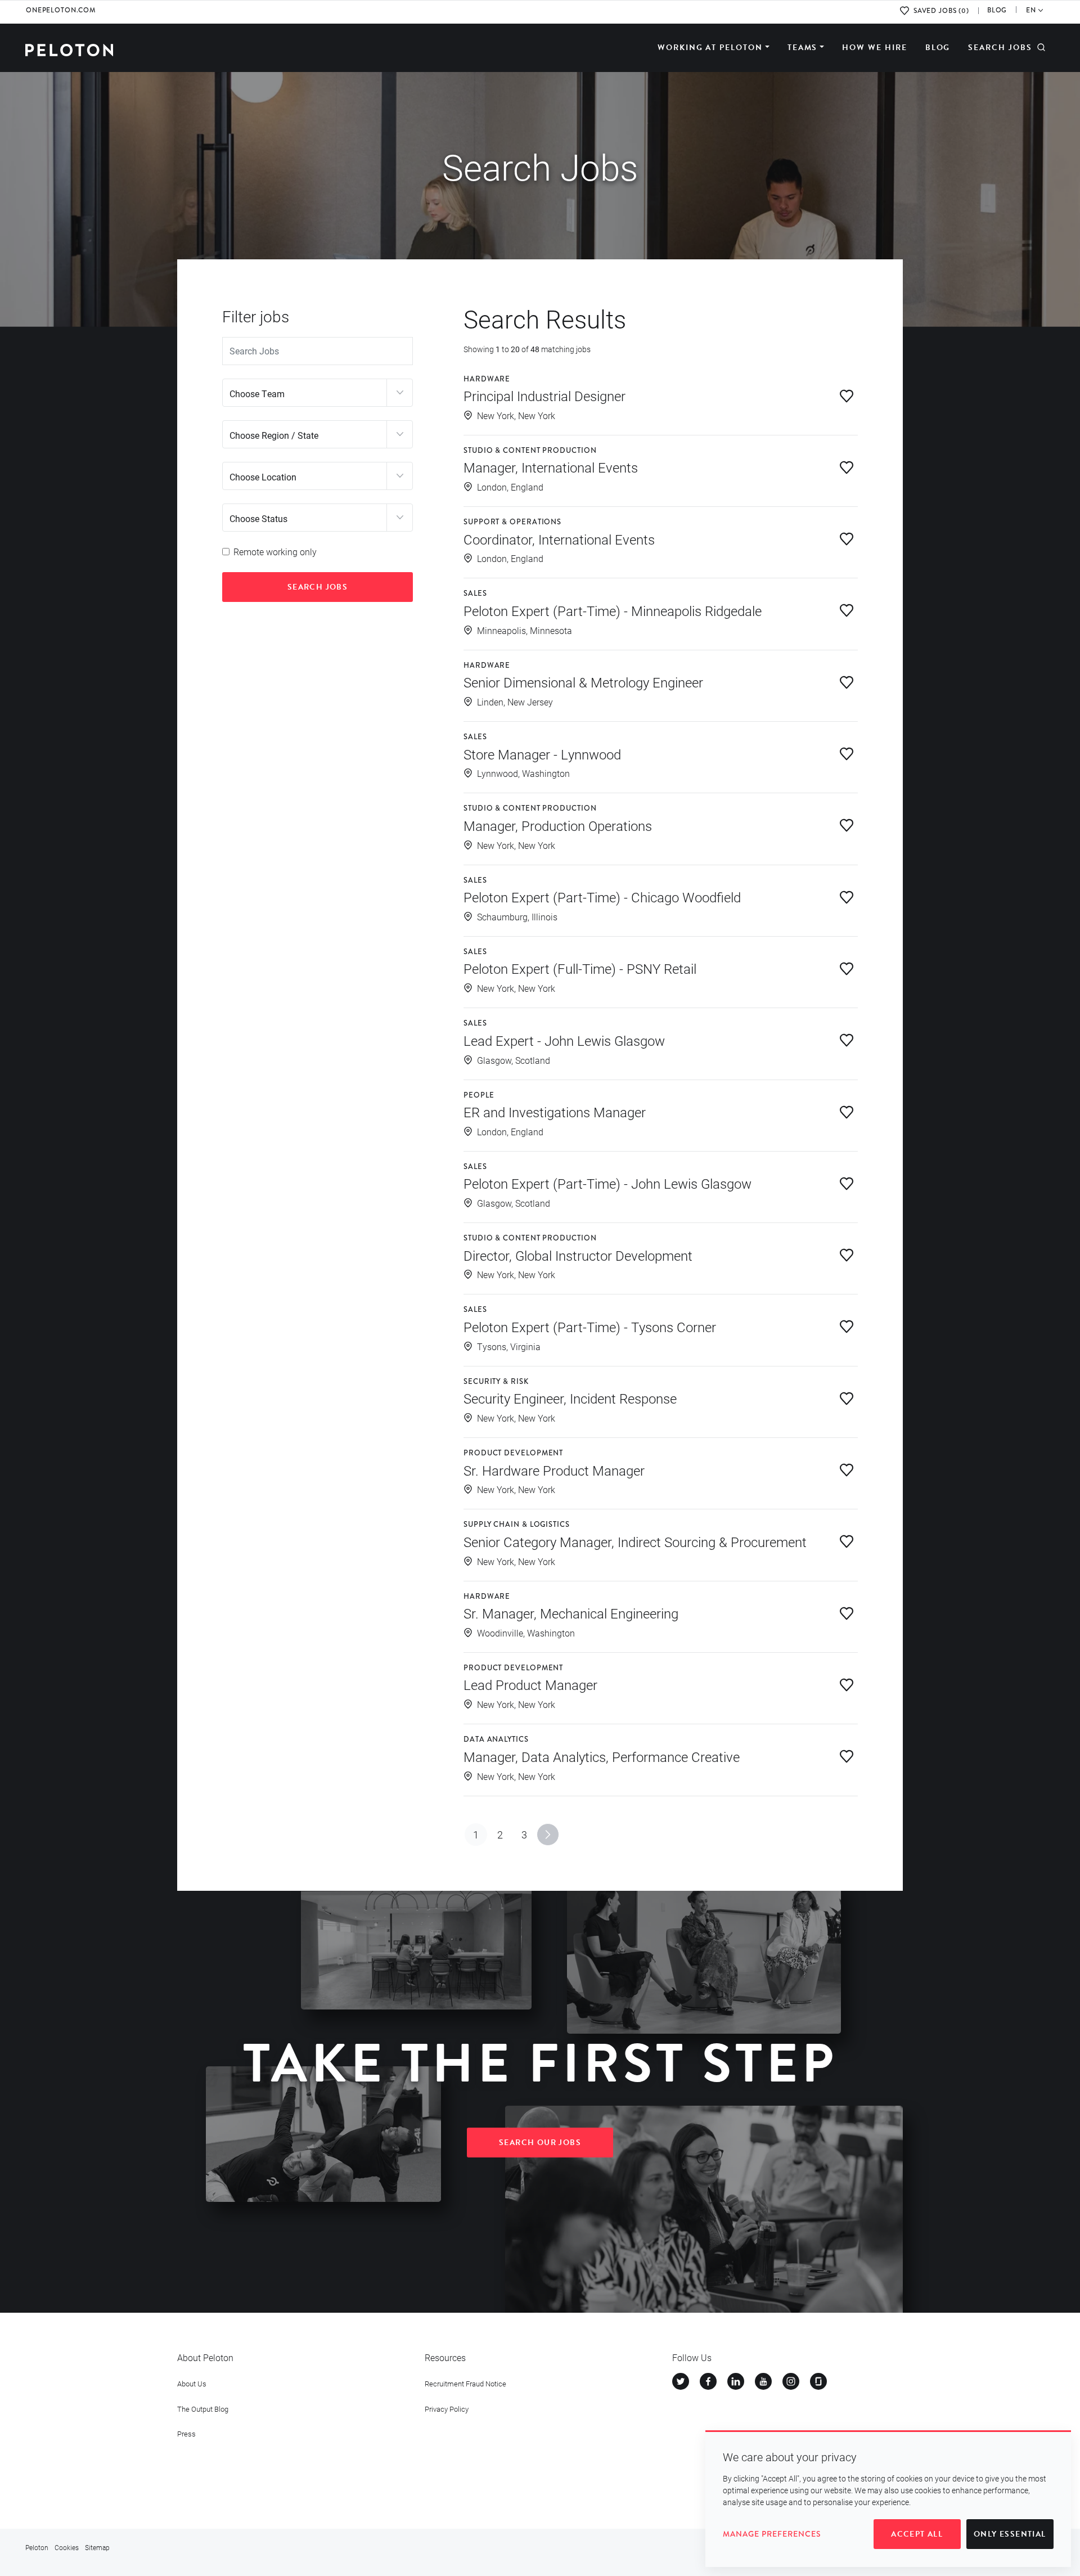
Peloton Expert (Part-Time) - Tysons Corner (590, 1327)
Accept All (917, 2534)
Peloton (37, 2547)
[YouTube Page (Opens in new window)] (763, 2381)
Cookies (67, 2547)
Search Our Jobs (540, 2143)
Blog (938, 48)
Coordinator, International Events (559, 540)
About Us (192, 2384)
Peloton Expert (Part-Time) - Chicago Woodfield (602, 897)
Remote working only (275, 552)
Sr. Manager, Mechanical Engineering (571, 1613)
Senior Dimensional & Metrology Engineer (583, 682)
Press (186, 2434)
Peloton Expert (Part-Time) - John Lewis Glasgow (607, 1184)
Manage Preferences (772, 2534)
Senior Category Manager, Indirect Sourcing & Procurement (635, 1542)
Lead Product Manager (530, 1685)
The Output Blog (203, 2409)
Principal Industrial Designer (544, 396)
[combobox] (318, 393)
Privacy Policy (447, 2409)
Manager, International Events (551, 467)
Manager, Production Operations (558, 826)
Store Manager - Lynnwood (542, 754)
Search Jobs (1000, 48)
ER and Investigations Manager (555, 1112)
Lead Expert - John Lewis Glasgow (564, 1041)
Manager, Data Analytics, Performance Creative (602, 1757)
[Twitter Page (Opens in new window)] (681, 2381)
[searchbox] (303, 393)
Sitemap (97, 2547)
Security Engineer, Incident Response (570, 1399)
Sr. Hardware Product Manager (554, 1471)
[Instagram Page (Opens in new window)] (791, 2381)
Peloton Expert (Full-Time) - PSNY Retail (580, 969)
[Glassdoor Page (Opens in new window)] (818, 2381)
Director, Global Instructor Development (578, 1256)
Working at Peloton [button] (710, 48)
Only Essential (1010, 2534)
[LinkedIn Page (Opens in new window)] (736, 2381)
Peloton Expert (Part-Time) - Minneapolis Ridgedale (613, 611)
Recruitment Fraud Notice (465, 2384)
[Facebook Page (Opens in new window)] (708, 2381)
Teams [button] (803, 48)
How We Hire (875, 48)
